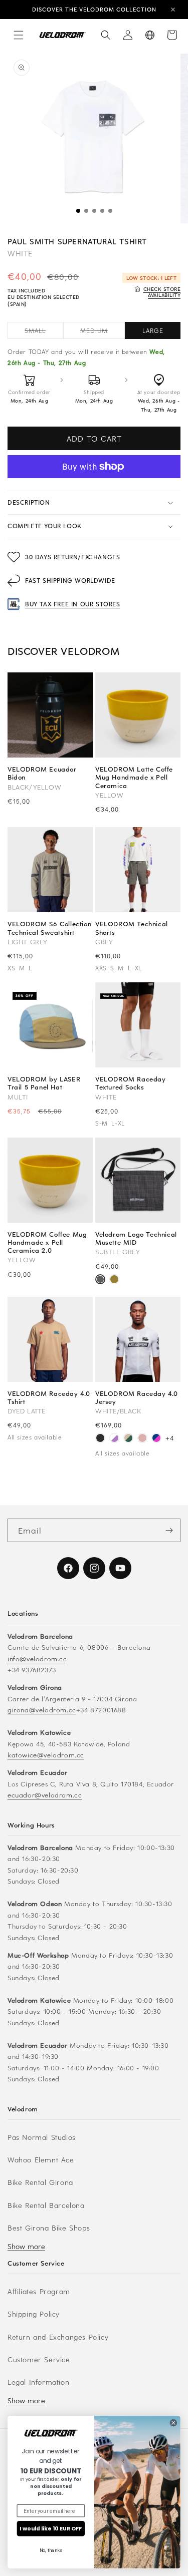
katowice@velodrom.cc (46, 1755)
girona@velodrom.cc (42, 1710)
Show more (26, 2246)
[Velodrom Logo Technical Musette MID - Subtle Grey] (100, 1280)
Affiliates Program (39, 2291)
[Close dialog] (173, 2423)
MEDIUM (103, 332)
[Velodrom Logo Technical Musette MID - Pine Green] (114, 1280)
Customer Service (39, 2359)
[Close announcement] (173, 10)
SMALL (44, 332)
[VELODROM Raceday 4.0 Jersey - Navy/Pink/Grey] (156, 1439)
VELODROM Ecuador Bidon (42, 773)
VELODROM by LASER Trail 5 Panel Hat (44, 1083)
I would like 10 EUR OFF (51, 2528)
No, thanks (51, 2550)
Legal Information (38, 2382)
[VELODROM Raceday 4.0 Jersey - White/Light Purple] (114, 1439)
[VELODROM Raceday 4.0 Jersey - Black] (100, 1439)
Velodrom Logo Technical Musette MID (136, 1238)
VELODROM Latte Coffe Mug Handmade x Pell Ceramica (134, 777)
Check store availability (162, 292)
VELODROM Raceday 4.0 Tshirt (49, 1397)
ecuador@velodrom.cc (45, 1795)
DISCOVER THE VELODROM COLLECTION (94, 9)
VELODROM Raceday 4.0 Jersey (137, 1397)
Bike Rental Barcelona (46, 2205)
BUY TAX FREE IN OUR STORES (73, 604)
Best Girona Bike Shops (49, 2228)
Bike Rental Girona (40, 2182)
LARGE (153, 330)
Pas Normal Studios (42, 2137)
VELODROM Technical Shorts (132, 928)
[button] (19, 35)
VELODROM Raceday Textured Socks (131, 1083)
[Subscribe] (169, 1530)
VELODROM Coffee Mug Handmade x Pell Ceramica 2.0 (47, 1242)
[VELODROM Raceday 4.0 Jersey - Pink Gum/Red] (142, 1439)
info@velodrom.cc (37, 1659)
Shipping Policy (34, 2314)
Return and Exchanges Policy (58, 2337)
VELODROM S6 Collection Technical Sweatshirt (49, 928)
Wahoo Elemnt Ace (41, 2160)
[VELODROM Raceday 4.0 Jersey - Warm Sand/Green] (128, 1439)
